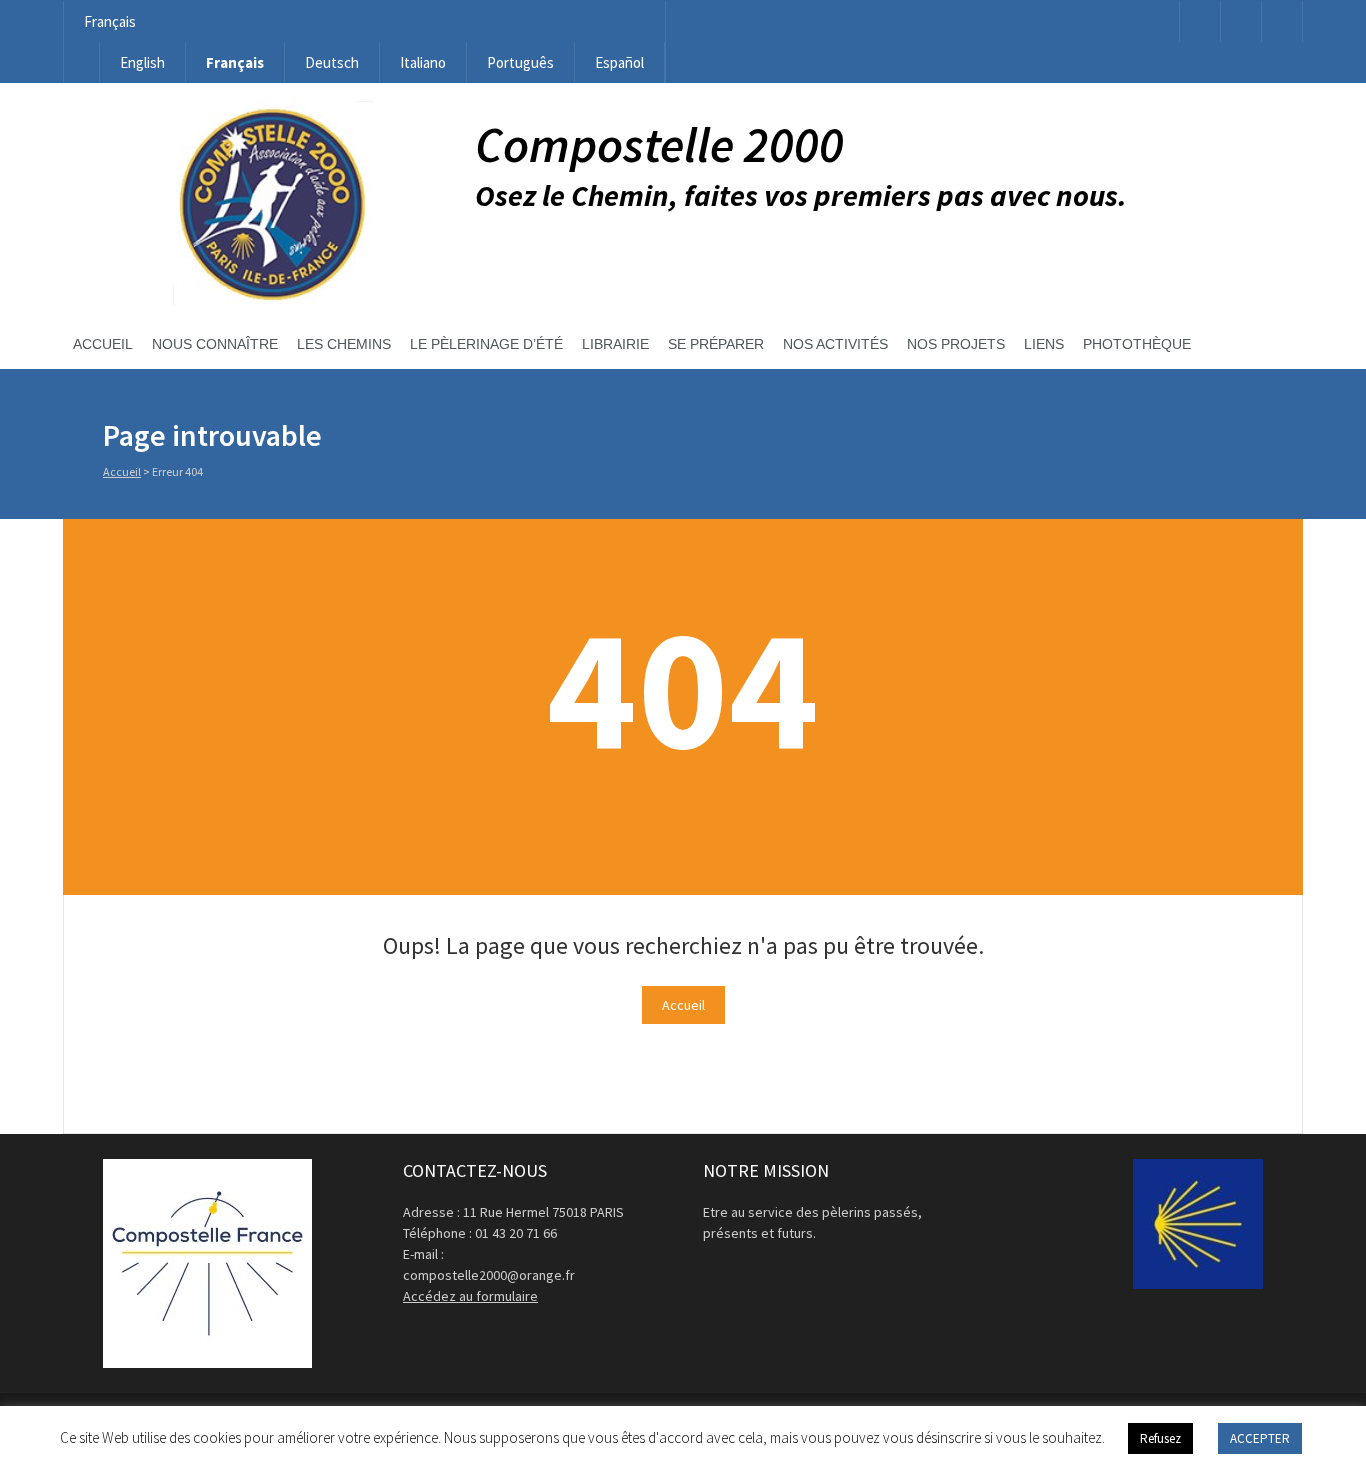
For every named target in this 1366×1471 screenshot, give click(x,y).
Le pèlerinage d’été (486, 344)
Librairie (615, 344)
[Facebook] (1200, 21)
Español (619, 62)
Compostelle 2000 (659, 144)
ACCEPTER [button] (1260, 1438)
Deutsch (332, 62)
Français (110, 21)
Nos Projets (956, 344)
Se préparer (716, 344)
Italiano (423, 62)
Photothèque (1137, 344)
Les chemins (344, 344)
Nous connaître (215, 344)
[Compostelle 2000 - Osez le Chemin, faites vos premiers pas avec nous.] (269, 300)
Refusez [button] (1160, 1438)
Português (520, 62)
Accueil (103, 344)
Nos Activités (835, 344)
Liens (1044, 344)
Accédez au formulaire (470, 1296)
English (142, 62)
